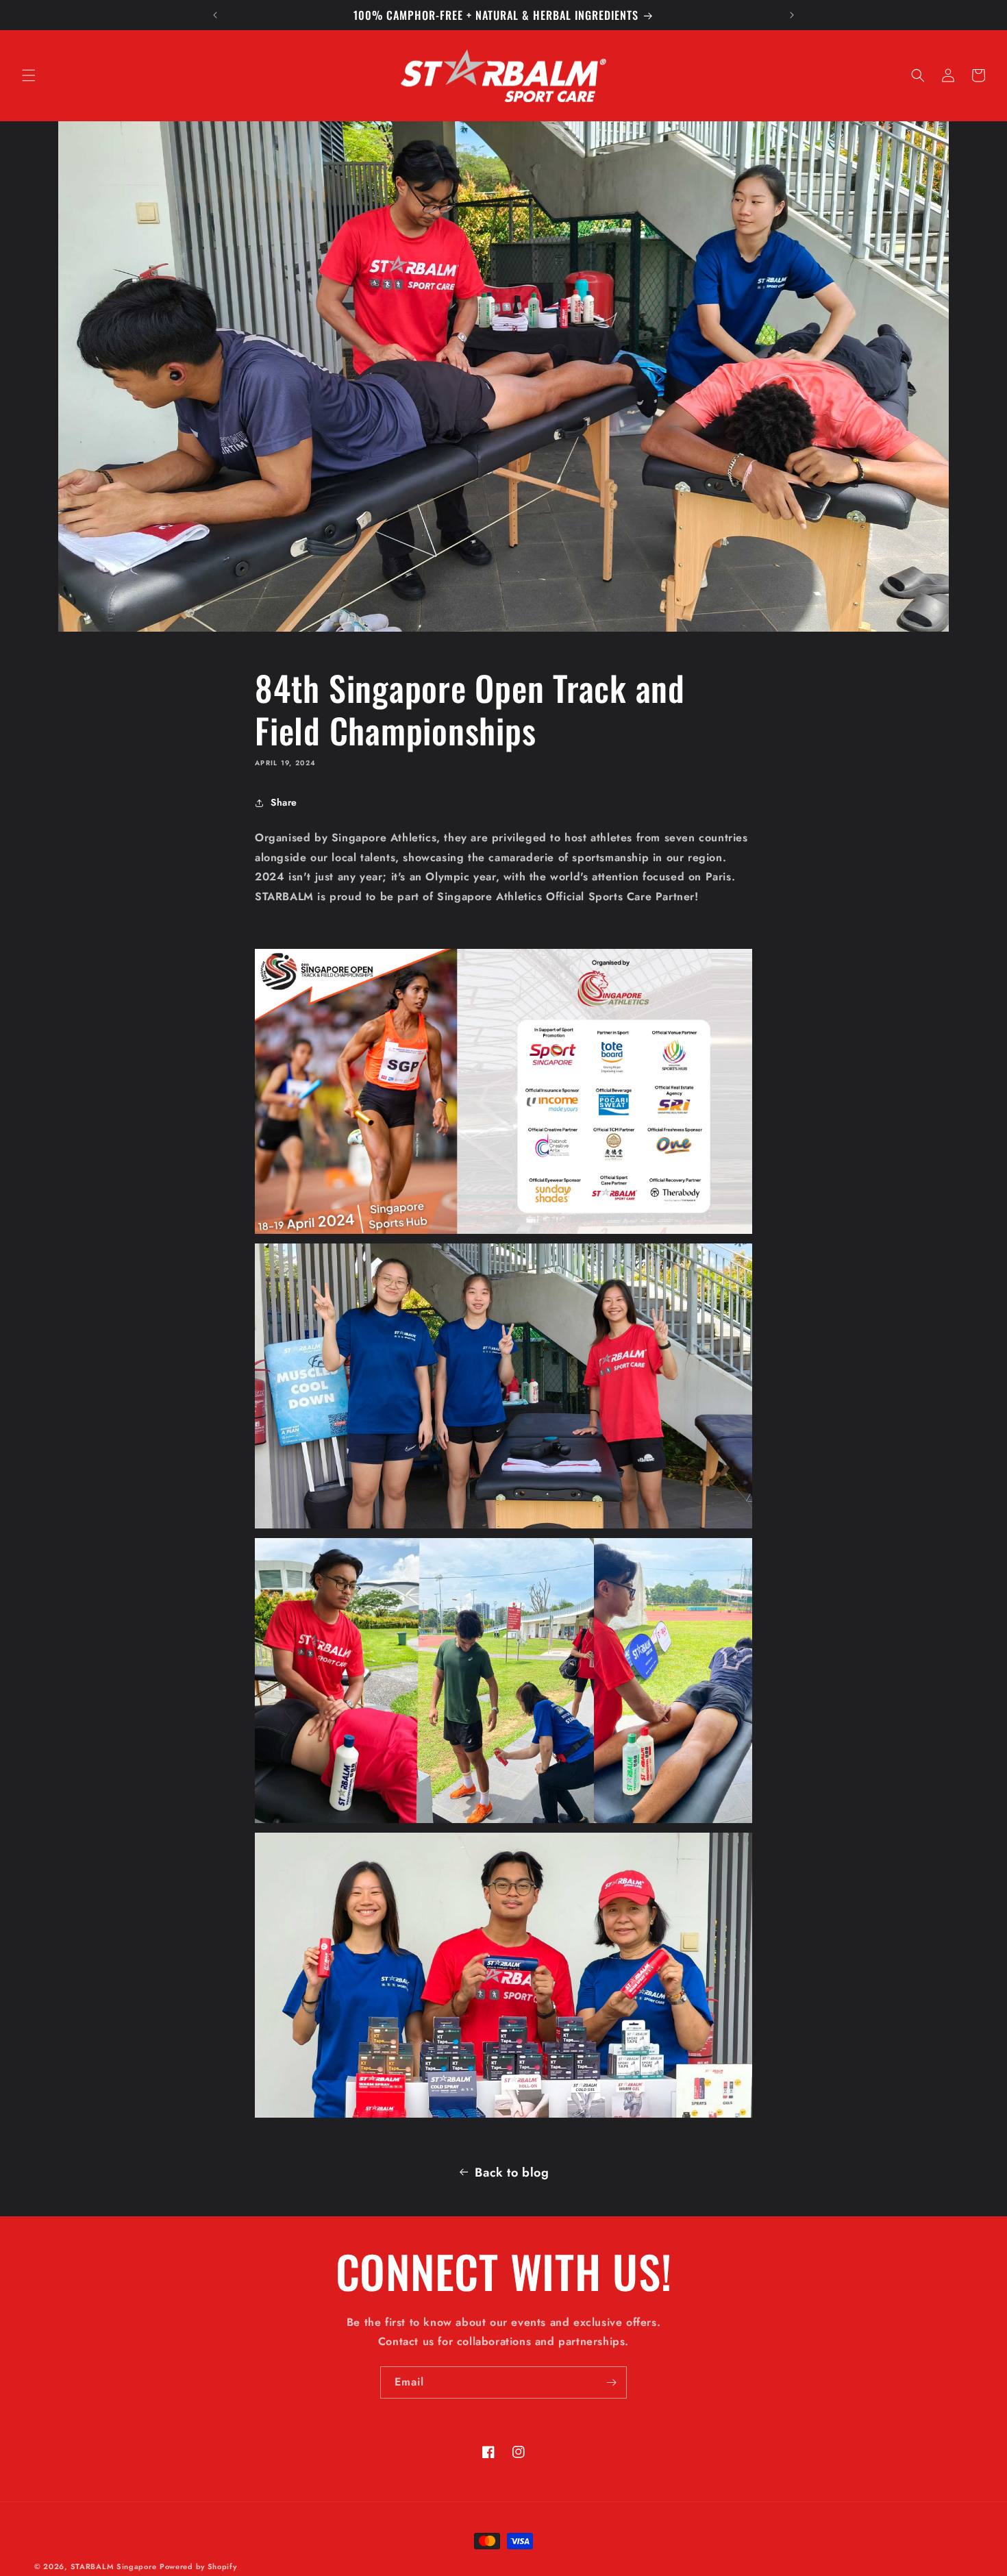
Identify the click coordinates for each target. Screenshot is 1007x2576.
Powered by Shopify (198, 2566)
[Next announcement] (792, 15)
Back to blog (512, 2172)
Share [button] (284, 802)
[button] (29, 75)
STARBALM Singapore (114, 2566)
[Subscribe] (611, 2382)
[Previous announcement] (215, 15)
